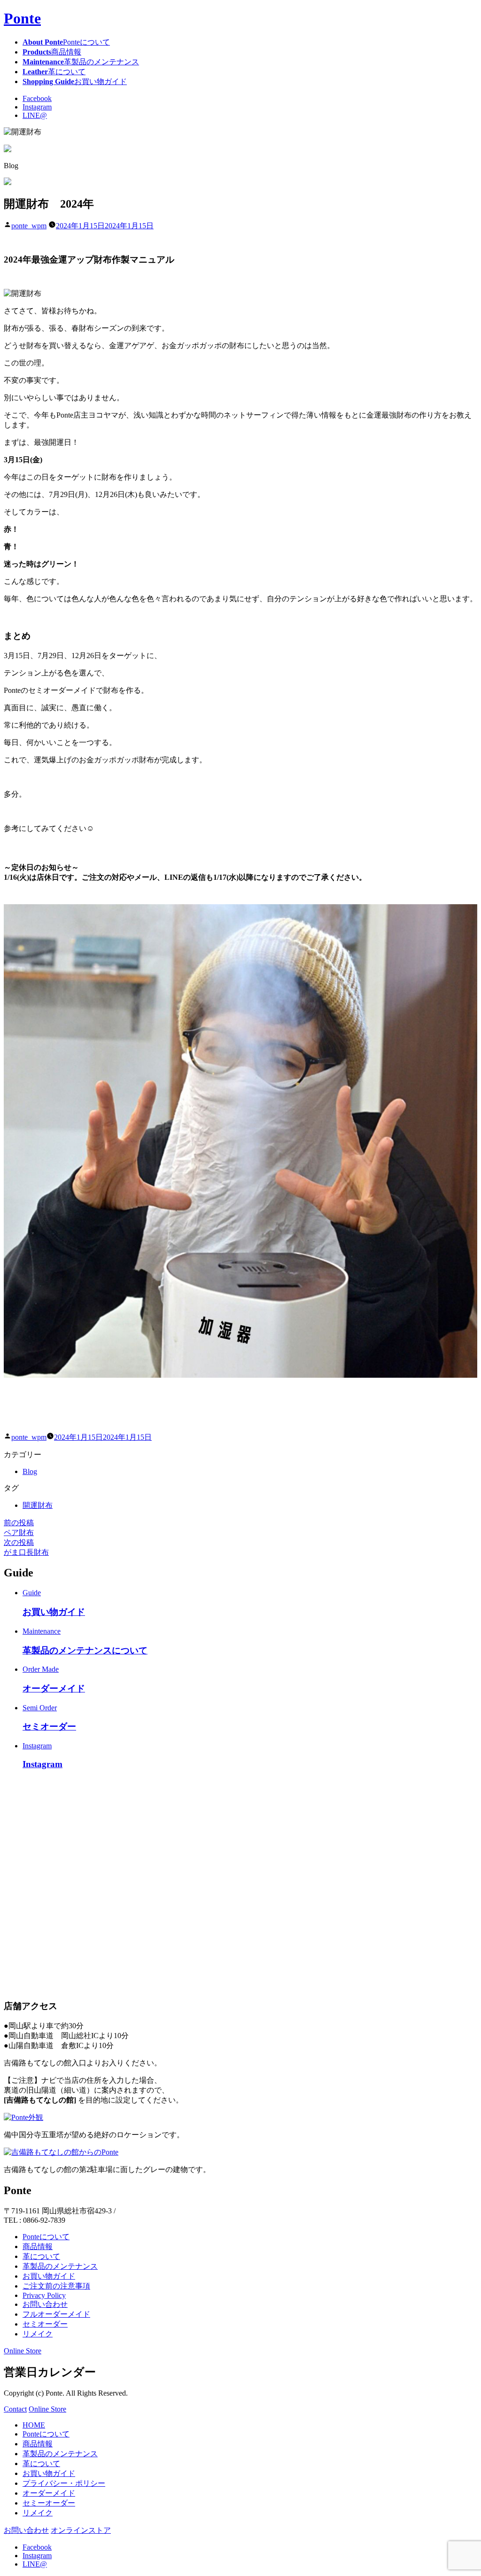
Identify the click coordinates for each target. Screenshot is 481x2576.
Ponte (22, 18)
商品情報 (38, 2246)
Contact (15, 2409)
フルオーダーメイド (56, 2314)
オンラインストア (81, 2530)
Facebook (37, 98)
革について (41, 2256)
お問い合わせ (45, 2304)
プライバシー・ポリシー (64, 2483)
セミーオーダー (49, 2503)
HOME (34, 2425)
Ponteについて (46, 2237)
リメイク (38, 2334)
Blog (30, 1471)
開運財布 (38, 1505)
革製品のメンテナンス (60, 2266)
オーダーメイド (49, 2493)
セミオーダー (45, 2324)
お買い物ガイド (49, 2276)
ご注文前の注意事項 (56, 2286)
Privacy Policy (44, 2295)
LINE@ (35, 115)
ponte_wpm (29, 226)
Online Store (23, 2351)
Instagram (37, 107)
